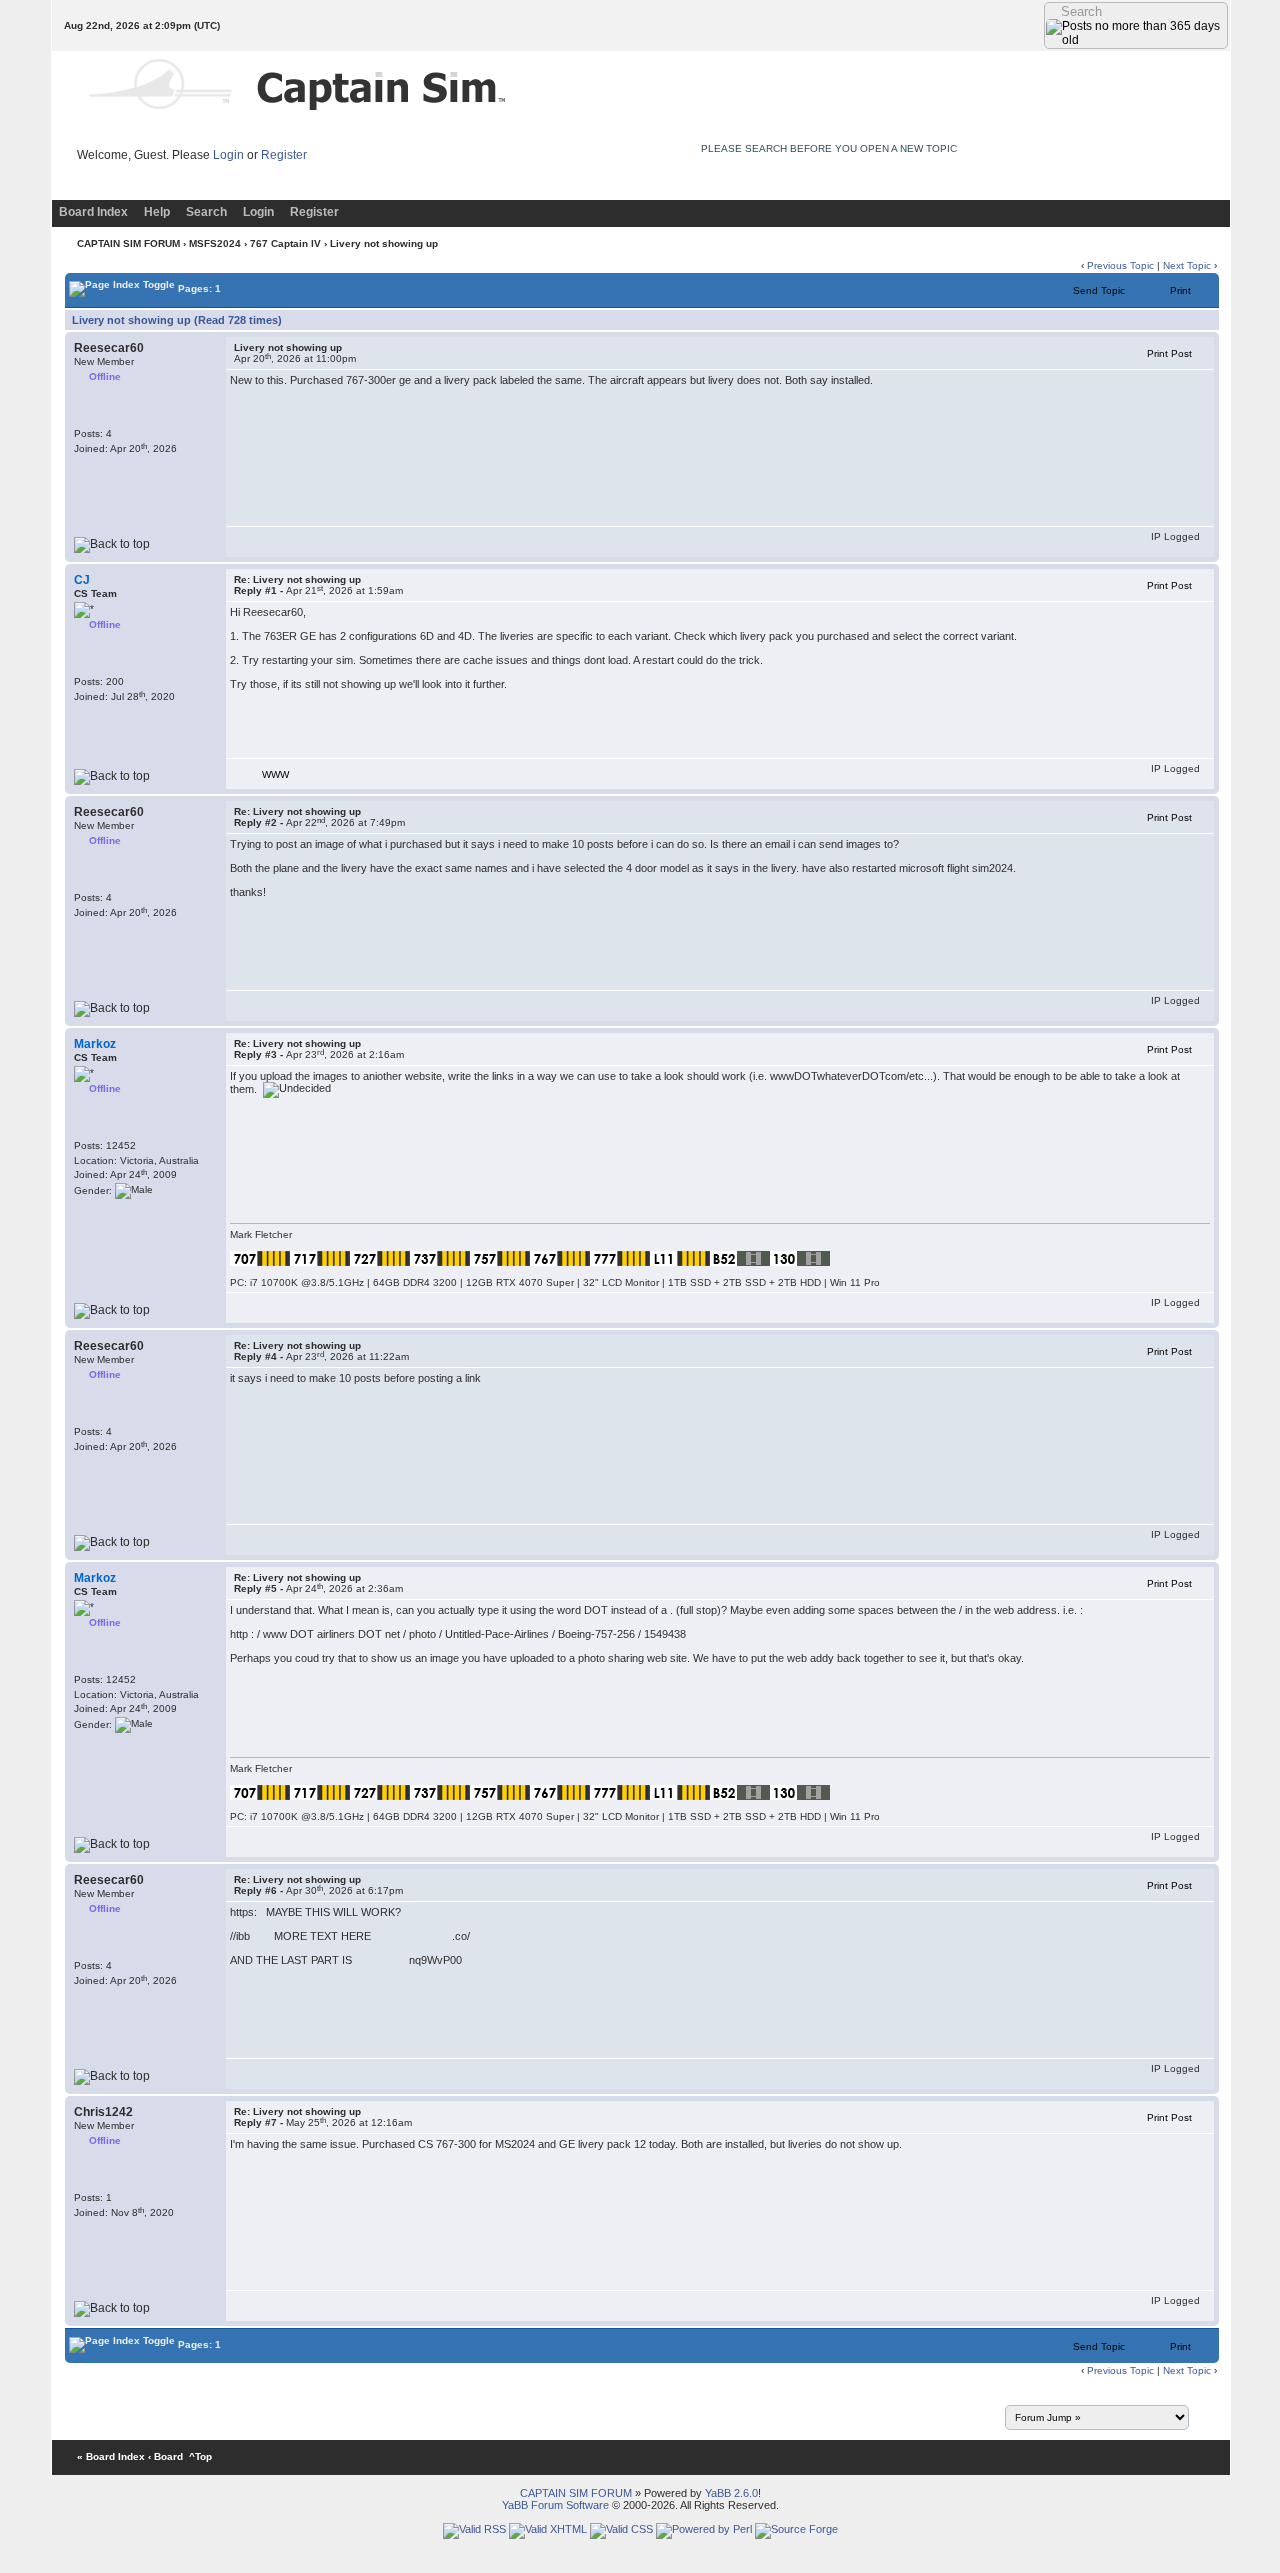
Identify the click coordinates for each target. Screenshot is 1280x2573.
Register (284, 155)
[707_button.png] (260, 1257)
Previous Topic (1120, 265)
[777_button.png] (620, 1257)
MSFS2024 (215, 243)
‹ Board (165, 2456)
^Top (200, 2456)
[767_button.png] (560, 1257)
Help (157, 212)
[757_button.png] (500, 1257)
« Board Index (111, 2456)
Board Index (93, 212)
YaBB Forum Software (555, 2505)
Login (228, 155)
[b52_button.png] (740, 1257)
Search (206, 212)
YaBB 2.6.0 (731, 2493)
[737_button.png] (440, 1257)
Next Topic (1187, 265)
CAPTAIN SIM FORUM (128, 243)
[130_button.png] (800, 1257)
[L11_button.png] (680, 1257)
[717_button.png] (320, 1257)
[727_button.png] (380, 1257)
